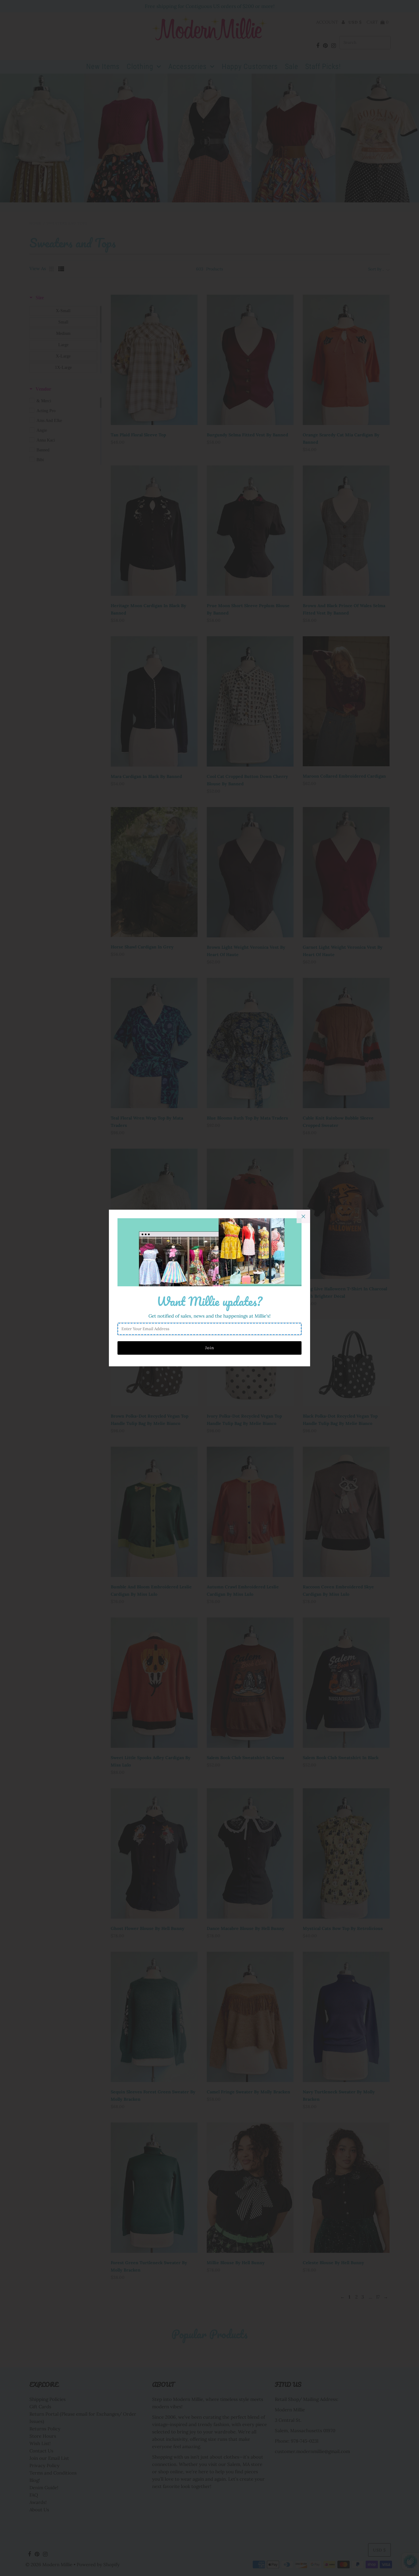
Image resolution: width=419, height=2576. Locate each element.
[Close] (303, 1216)
